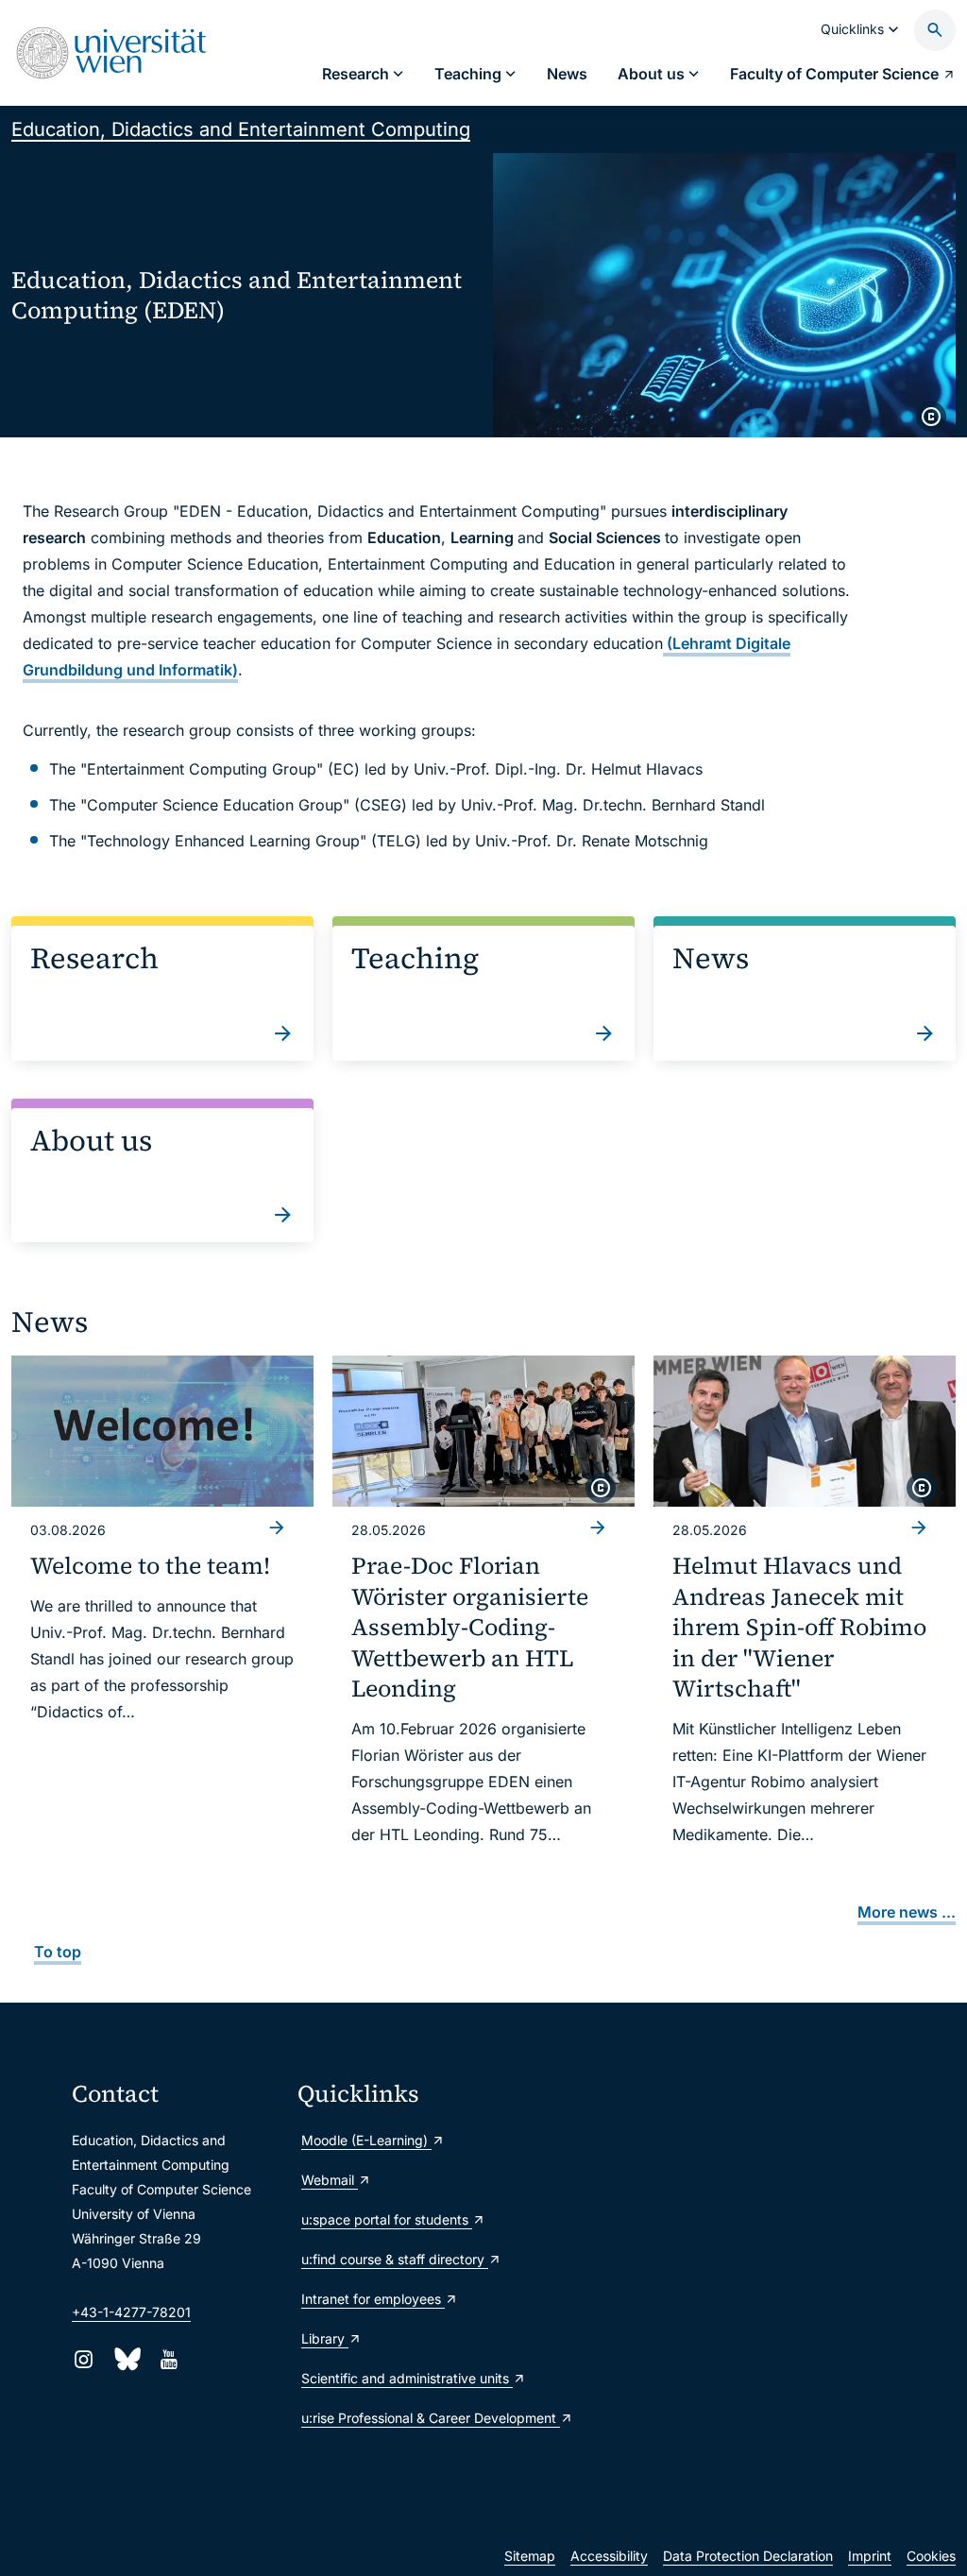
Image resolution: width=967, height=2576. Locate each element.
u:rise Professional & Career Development (403, 2418)
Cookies (931, 2556)
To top (58, 1952)
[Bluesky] (126, 2359)
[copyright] (931, 417)
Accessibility (609, 2556)
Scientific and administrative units (403, 2378)
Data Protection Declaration (748, 2556)
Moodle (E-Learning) (366, 2140)
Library (325, 2338)
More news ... (907, 1912)
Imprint (870, 2556)
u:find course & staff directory (395, 2259)
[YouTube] (169, 2359)
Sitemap (530, 2556)
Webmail (330, 2180)
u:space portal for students (387, 2219)
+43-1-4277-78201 (131, 2312)
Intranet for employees (373, 2299)
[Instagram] (84, 2359)
